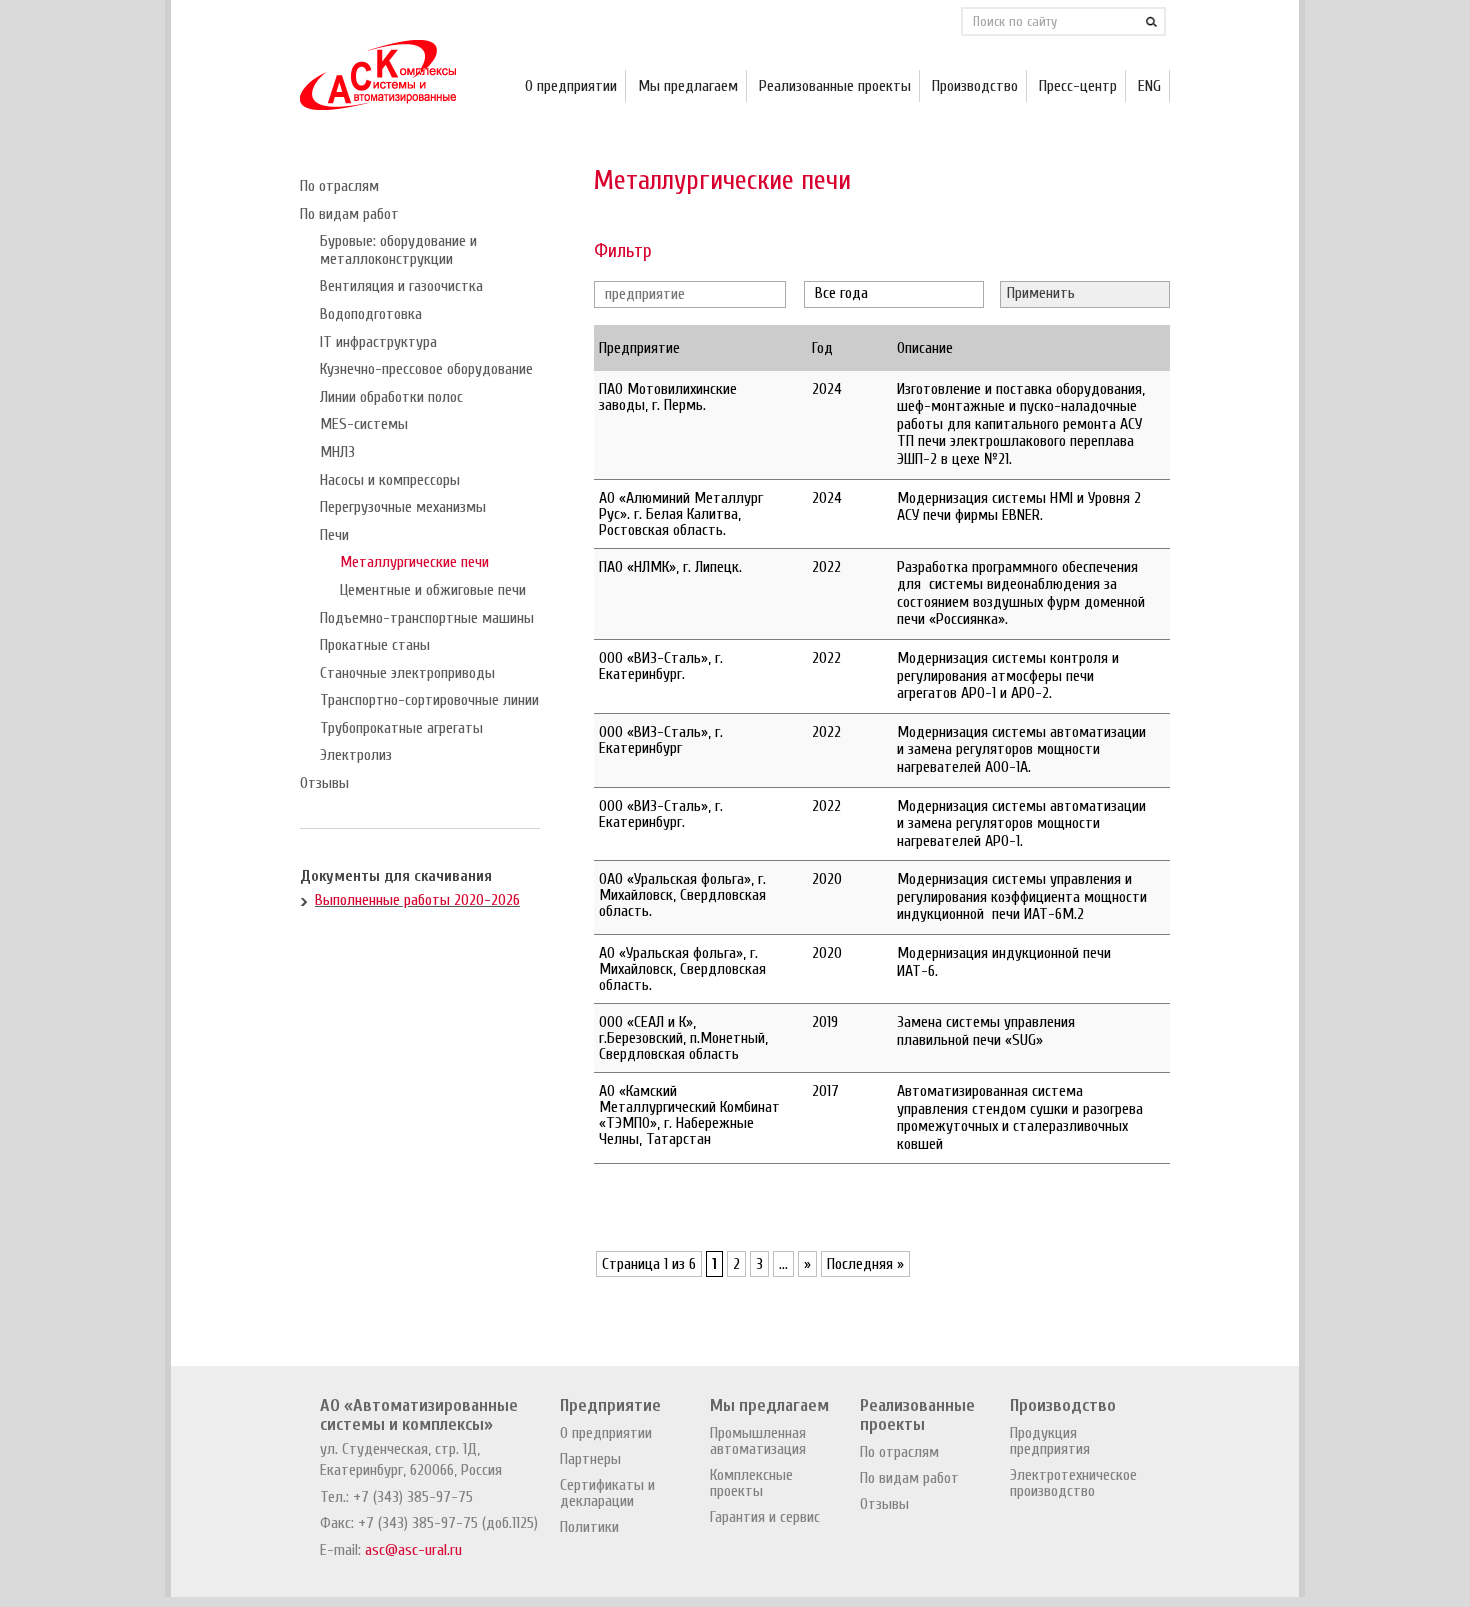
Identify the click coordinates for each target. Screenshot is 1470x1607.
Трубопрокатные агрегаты (401, 728)
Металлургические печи (414, 562)
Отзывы (324, 783)
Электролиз (356, 755)
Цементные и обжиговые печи (433, 590)
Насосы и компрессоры (390, 480)
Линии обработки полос (391, 397)
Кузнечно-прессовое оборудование (426, 369)
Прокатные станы (375, 645)
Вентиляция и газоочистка (401, 286)
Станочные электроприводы (407, 673)
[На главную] (378, 105)
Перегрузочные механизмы (403, 507)
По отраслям (339, 186)
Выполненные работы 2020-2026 (417, 900)
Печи (334, 535)
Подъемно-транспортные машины (427, 618)
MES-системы (364, 424)
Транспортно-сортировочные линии (429, 700)
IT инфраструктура (378, 342)
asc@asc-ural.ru (413, 1550)
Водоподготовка (371, 314)
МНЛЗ (337, 452)
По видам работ (349, 214)
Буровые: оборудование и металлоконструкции (398, 250)
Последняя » (865, 1264)
